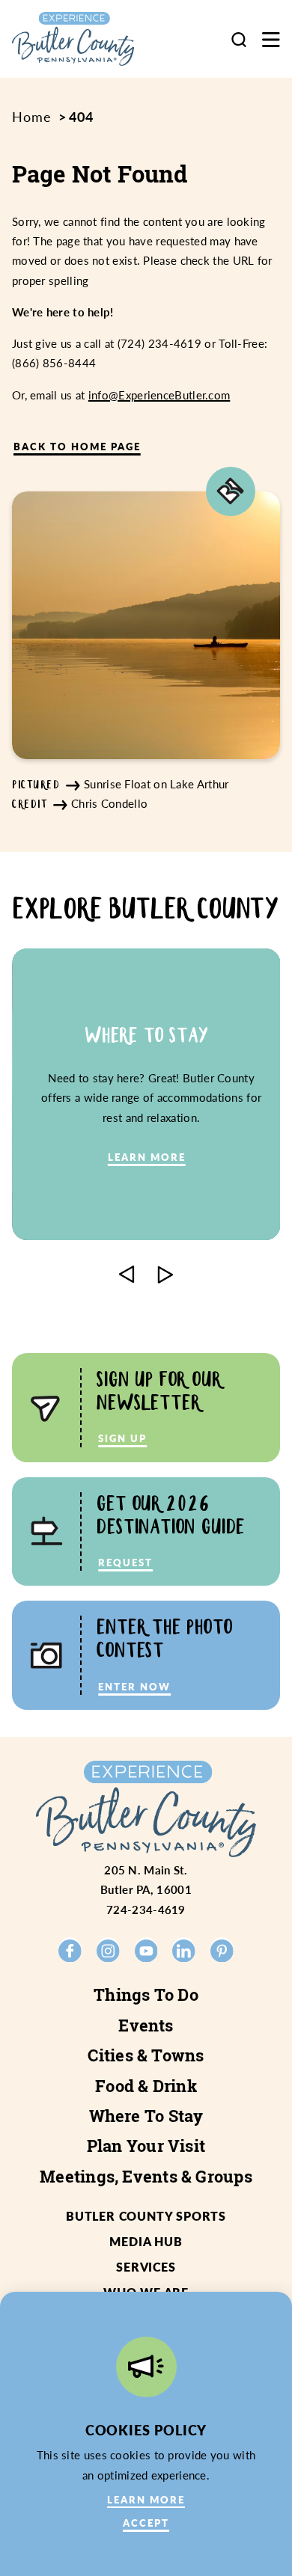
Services (146, 2267)
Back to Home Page (77, 446)
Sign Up (122, 1438)
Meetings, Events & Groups (146, 2177)
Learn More (146, 2499)
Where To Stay (146, 2116)
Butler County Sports (146, 2216)
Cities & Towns (146, 2055)
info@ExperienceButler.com (159, 395)
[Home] (86, 39)
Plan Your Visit (146, 2146)
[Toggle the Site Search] (239, 39)
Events (146, 2025)
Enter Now (134, 1686)
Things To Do (146, 1995)
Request (125, 1562)
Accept (146, 2523)
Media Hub (146, 2241)
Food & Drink (146, 2086)
